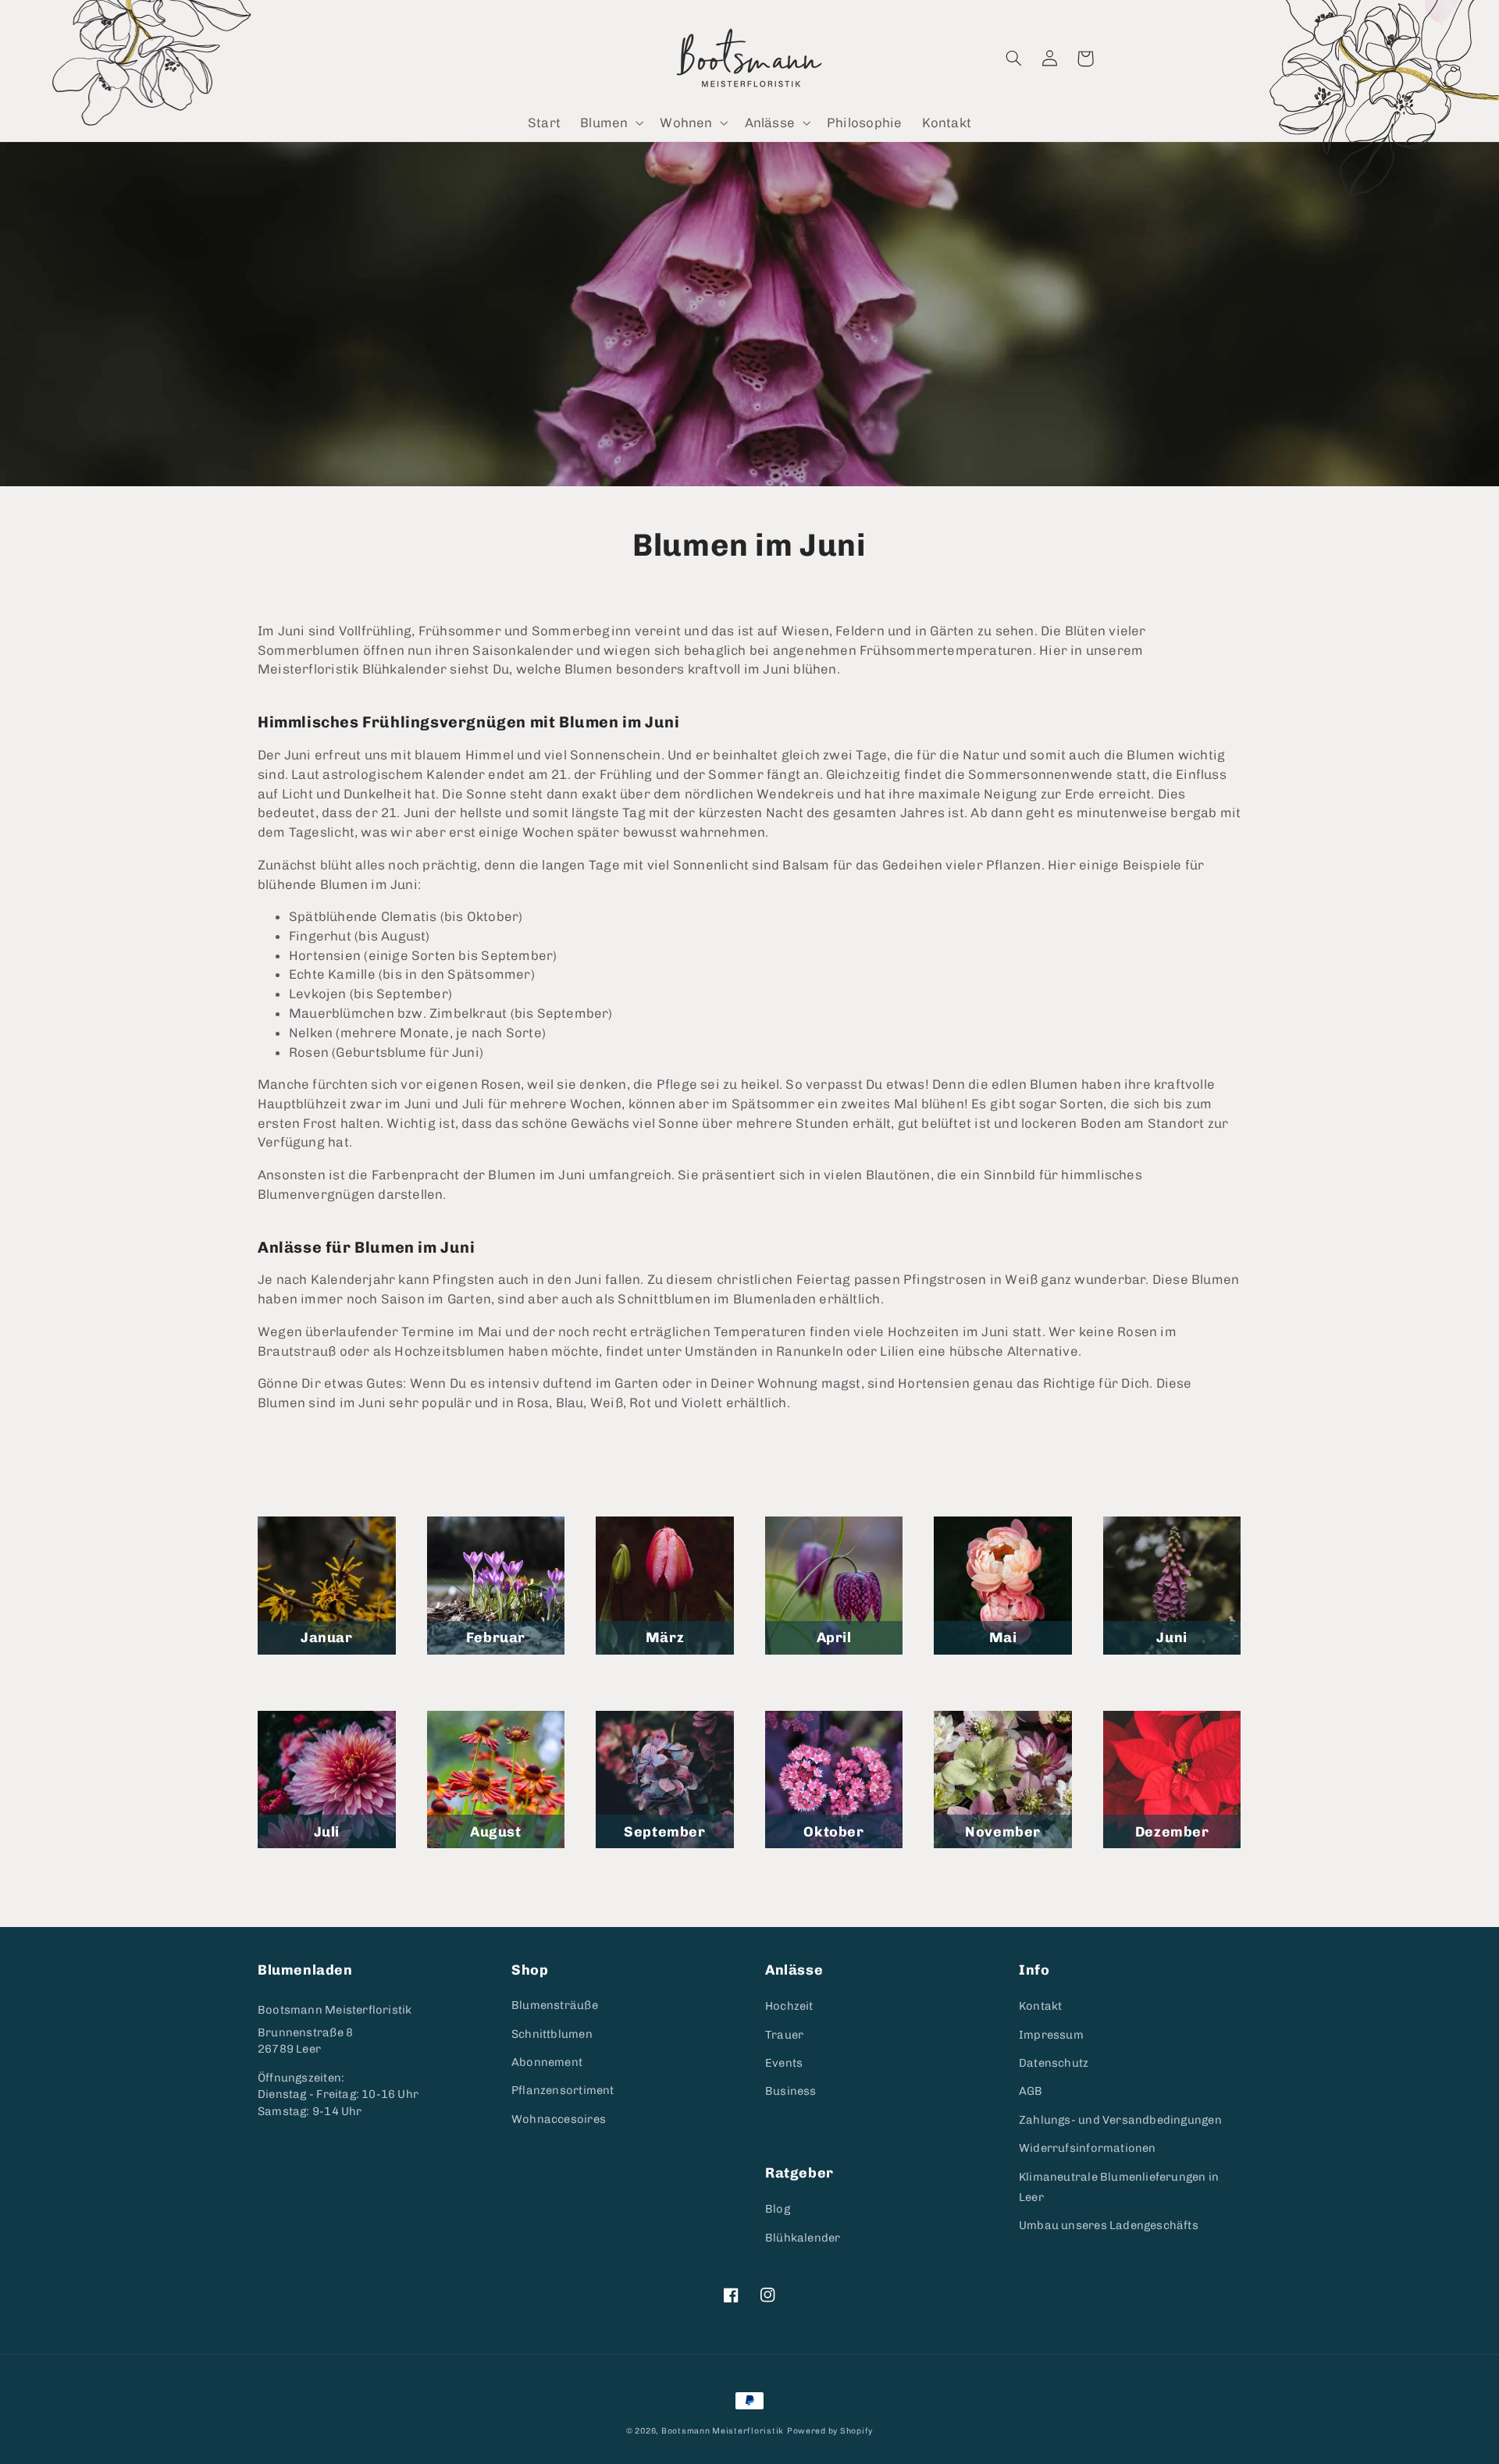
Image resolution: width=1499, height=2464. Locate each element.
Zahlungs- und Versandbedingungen (1120, 2120)
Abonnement (547, 2062)
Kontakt (1040, 2006)
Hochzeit (789, 2006)
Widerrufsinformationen (1088, 2148)
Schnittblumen (552, 2034)
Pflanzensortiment (563, 2090)
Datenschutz (1054, 2063)
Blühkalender (803, 2238)
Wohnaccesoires (559, 2119)
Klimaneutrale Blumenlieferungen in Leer (1119, 2187)
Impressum (1051, 2035)
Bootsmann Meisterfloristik (335, 2010)
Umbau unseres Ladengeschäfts (1109, 2225)
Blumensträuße (555, 2005)
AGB (1031, 2091)
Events (784, 2063)
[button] (611, 123)
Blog (778, 2209)
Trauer (784, 2035)
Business (791, 2091)
